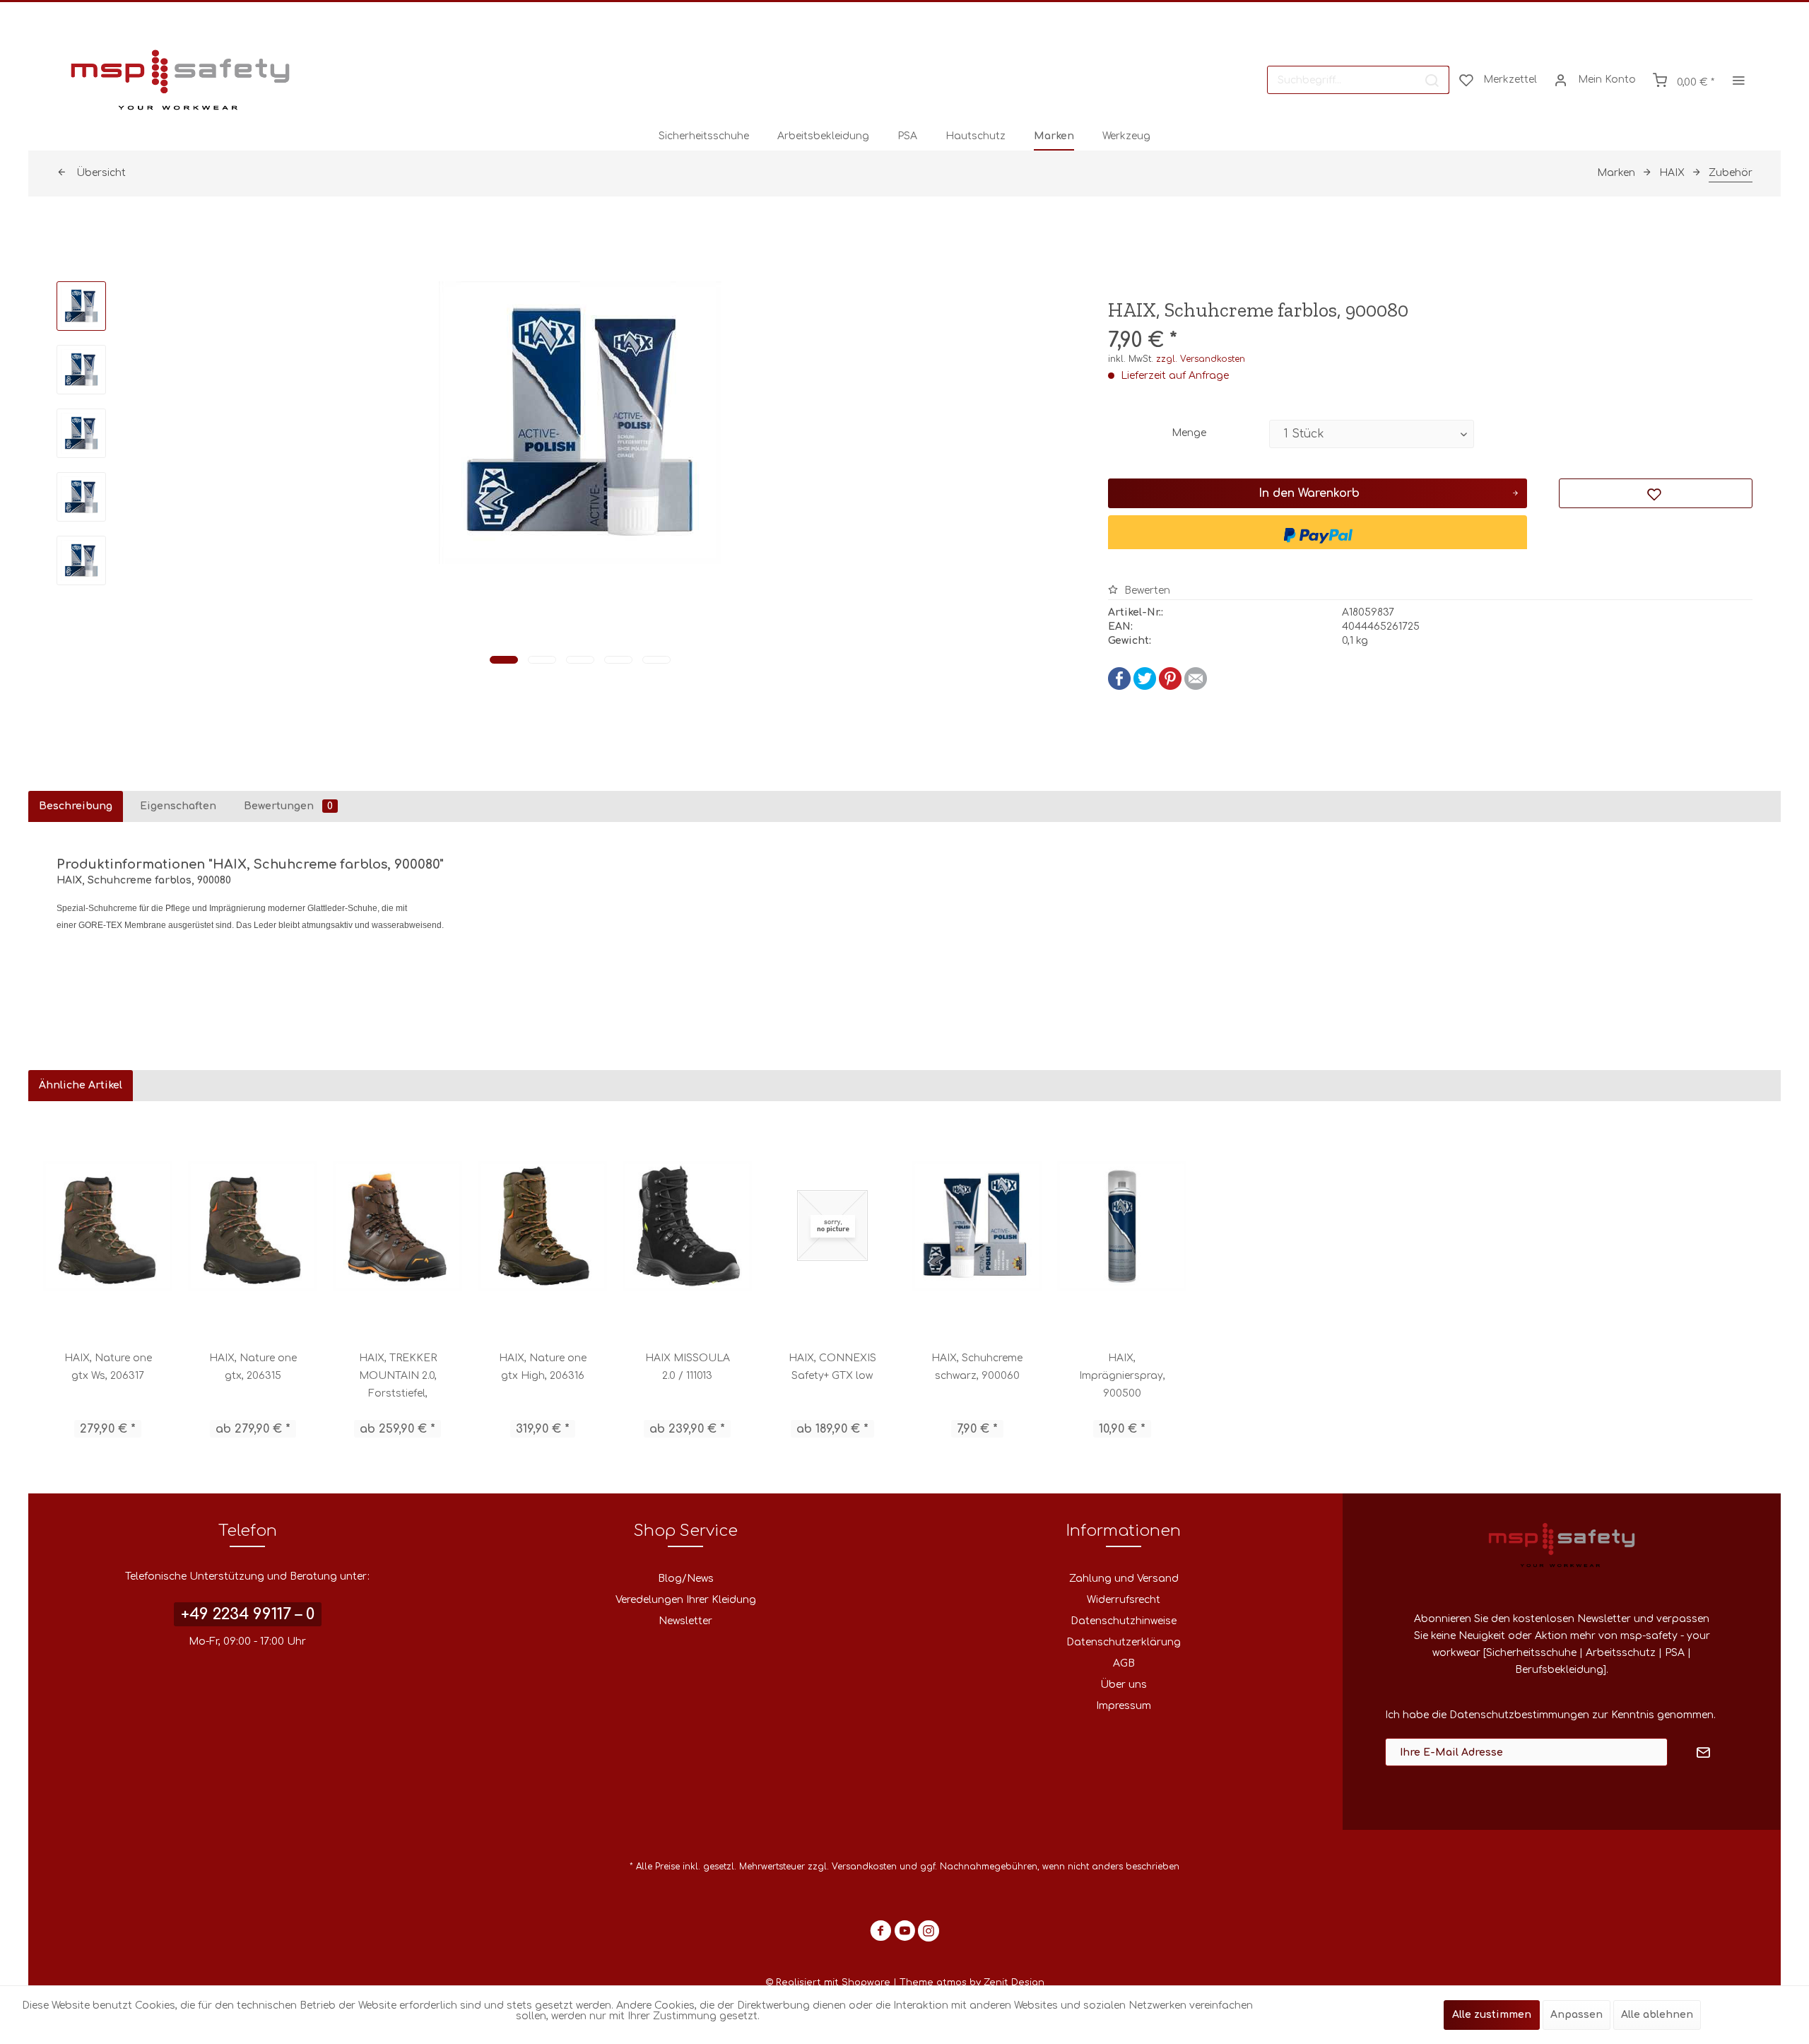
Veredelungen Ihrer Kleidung (686, 1600)
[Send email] (1196, 687)
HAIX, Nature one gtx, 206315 (253, 1367)
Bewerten (1146, 591)
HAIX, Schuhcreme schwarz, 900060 (977, 1367)
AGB (1124, 1663)
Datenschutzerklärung (1124, 1642)
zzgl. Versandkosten (1201, 359)
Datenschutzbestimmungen (1519, 1715)
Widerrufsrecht (1124, 1600)
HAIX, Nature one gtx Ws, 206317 (108, 1367)
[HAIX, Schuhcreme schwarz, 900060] (977, 1226)
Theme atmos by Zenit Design (972, 1983)
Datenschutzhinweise (1124, 1621)
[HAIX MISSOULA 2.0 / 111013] (687, 1226)
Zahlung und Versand (1124, 1579)
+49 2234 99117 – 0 (248, 1614)
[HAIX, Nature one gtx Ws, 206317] (108, 1226)
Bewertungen (288, 806)
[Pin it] (1170, 687)
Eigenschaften (178, 806)
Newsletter (685, 1621)
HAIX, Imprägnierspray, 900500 (1122, 1376)
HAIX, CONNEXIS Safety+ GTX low (832, 1367)
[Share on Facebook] (1119, 687)
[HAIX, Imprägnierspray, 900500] (1122, 1226)
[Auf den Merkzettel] (1656, 493)
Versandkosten (864, 1867)
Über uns (1124, 1685)
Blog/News (686, 1579)
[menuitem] (1358, 80)
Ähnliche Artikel (81, 1085)
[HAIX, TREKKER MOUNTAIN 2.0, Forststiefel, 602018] (397, 1226)
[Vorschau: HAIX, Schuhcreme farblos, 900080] (81, 306)
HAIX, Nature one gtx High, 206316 (543, 1367)
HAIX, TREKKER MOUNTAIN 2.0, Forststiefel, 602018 (398, 1378)
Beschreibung (76, 806)
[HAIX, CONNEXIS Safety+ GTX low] (832, 1226)
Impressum (1124, 1706)
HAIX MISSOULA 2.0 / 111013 (688, 1367)
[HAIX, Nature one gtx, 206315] (253, 1226)
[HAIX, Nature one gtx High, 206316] (542, 1226)
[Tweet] (1145, 687)
